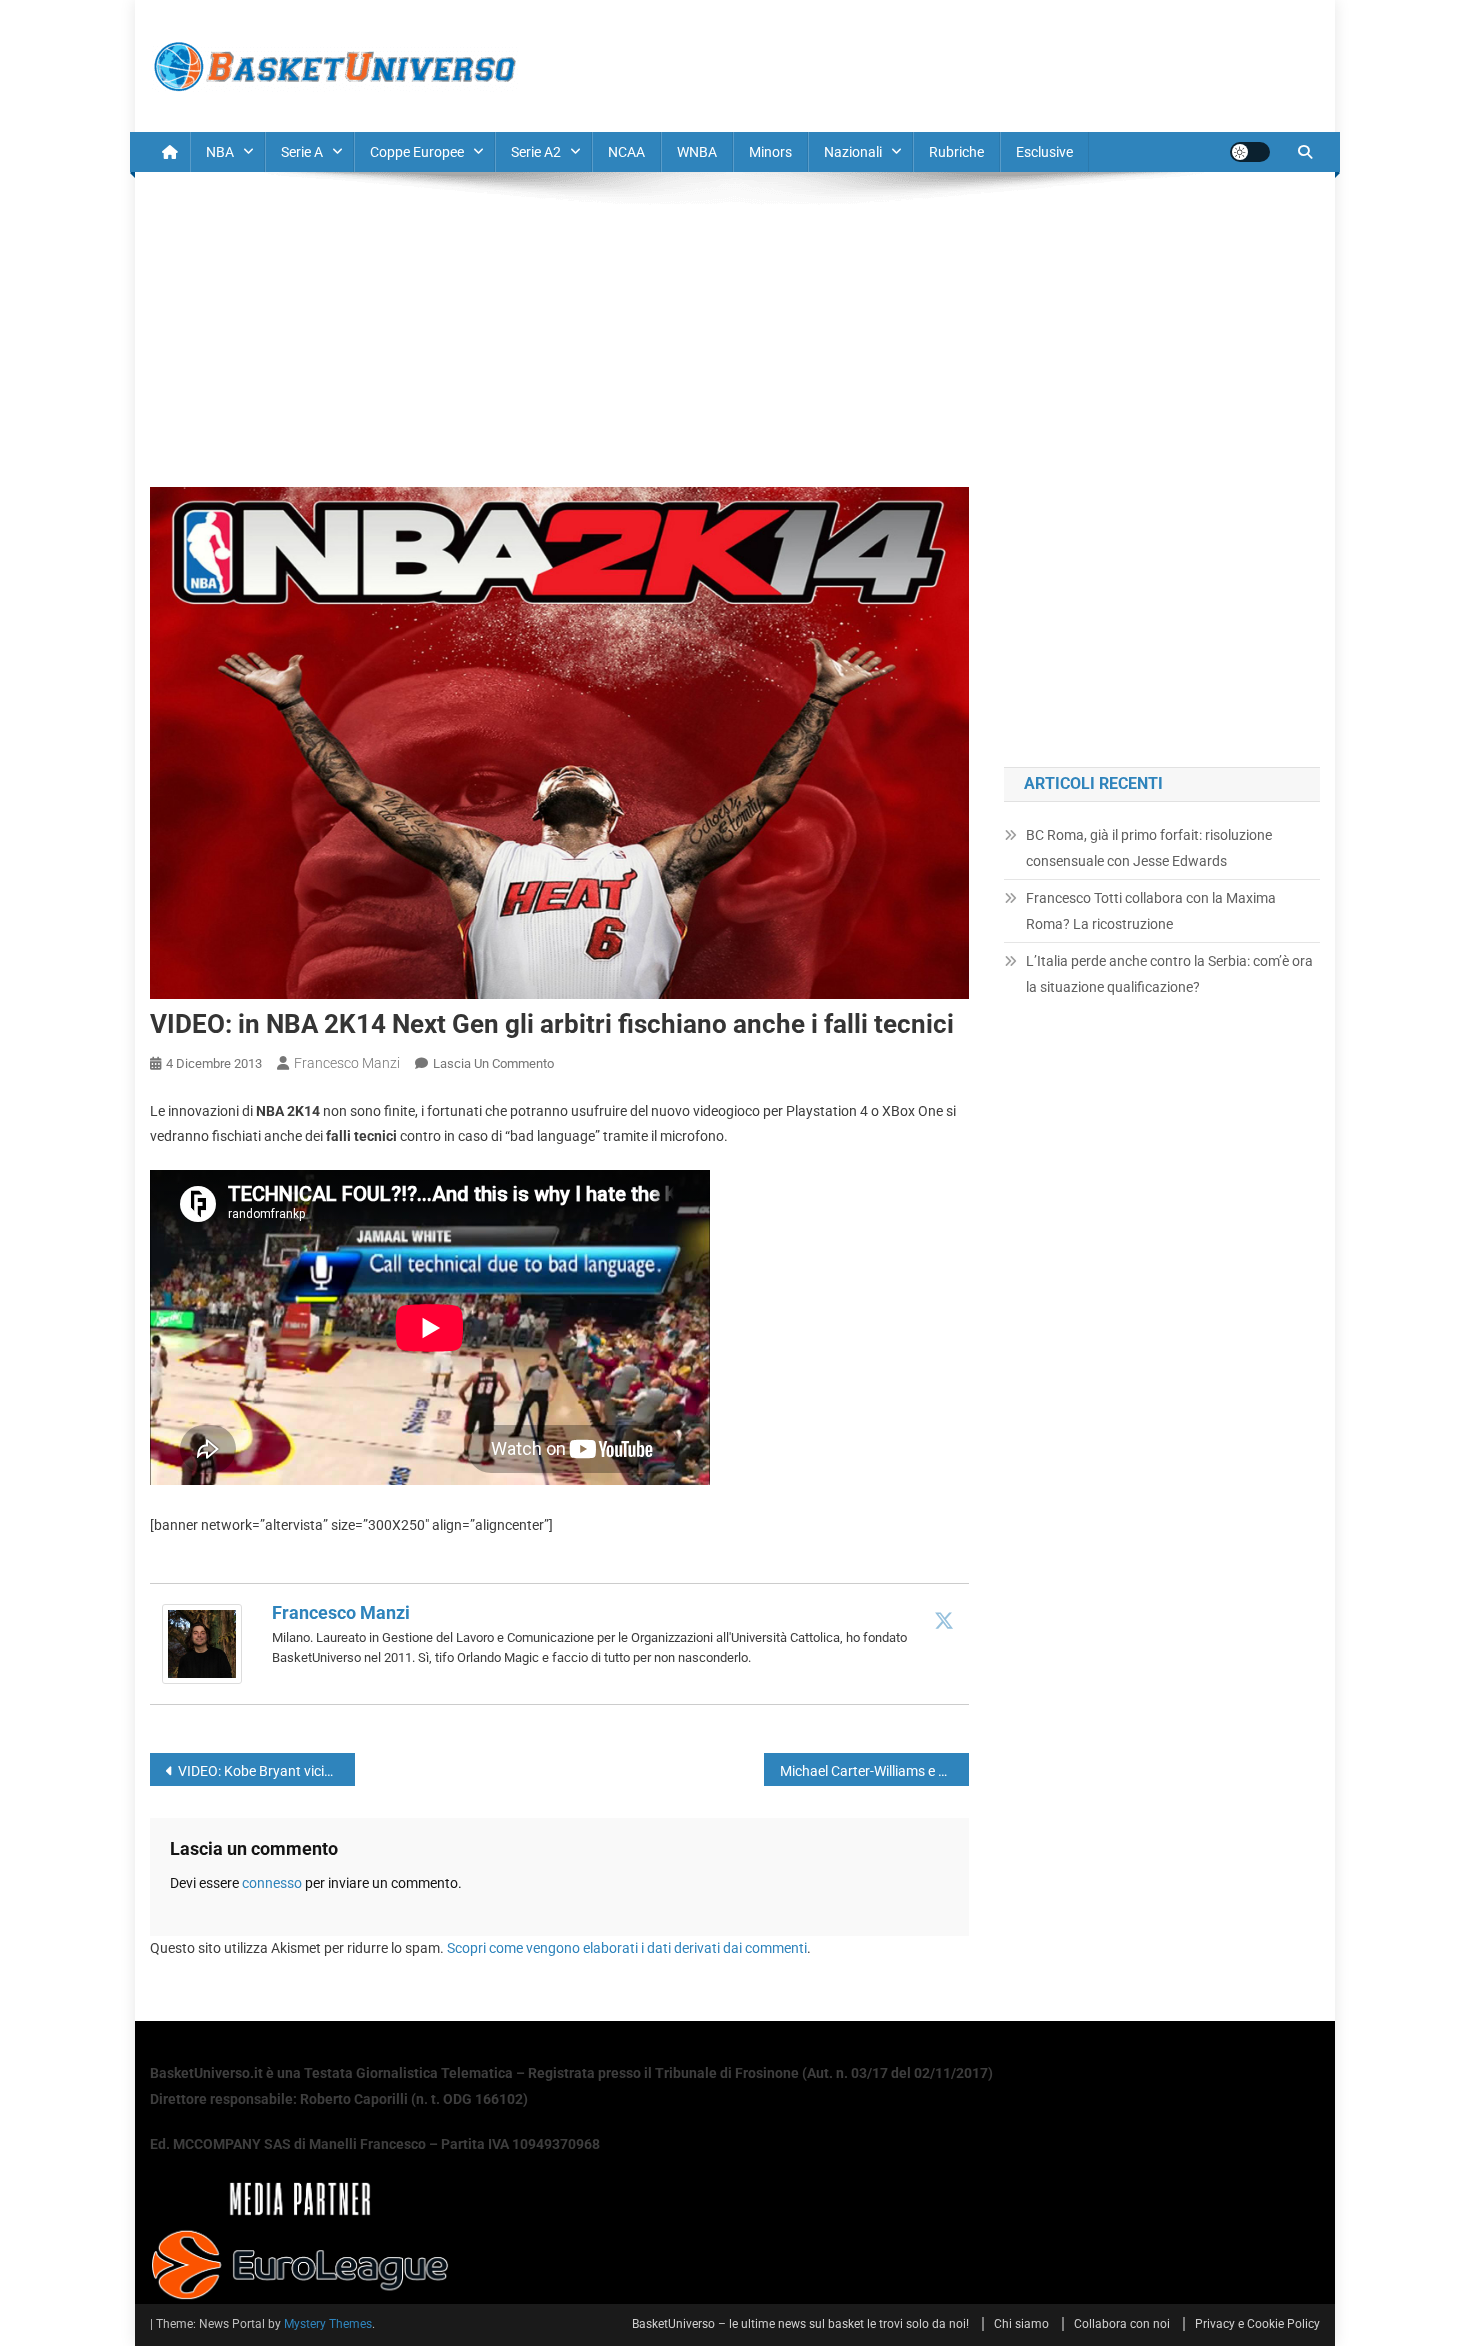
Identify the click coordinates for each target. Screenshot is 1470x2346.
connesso (272, 1883)
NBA (220, 152)
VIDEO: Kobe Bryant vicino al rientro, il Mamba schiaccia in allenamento (266, 1771)
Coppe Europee (417, 152)
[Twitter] (944, 1620)
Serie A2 (536, 152)
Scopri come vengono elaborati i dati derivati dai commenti (627, 1948)
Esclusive (1044, 152)
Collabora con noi (1122, 2324)
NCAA (626, 152)
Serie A (302, 152)
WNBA (697, 152)
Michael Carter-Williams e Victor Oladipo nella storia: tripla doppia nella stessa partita (874, 1771)
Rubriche (956, 152)
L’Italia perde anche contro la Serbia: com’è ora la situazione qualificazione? (1169, 974)
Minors (770, 152)
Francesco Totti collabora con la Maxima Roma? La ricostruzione (1151, 911)
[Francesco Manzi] (202, 1643)
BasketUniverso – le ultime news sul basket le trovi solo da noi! (800, 2324)
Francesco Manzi (347, 1063)
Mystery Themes (328, 2324)
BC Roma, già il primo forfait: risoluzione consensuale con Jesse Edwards (1149, 848)
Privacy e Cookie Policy (1257, 2324)
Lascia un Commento (493, 1063)
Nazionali (853, 152)
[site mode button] (1250, 152)
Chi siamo (1021, 2324)
